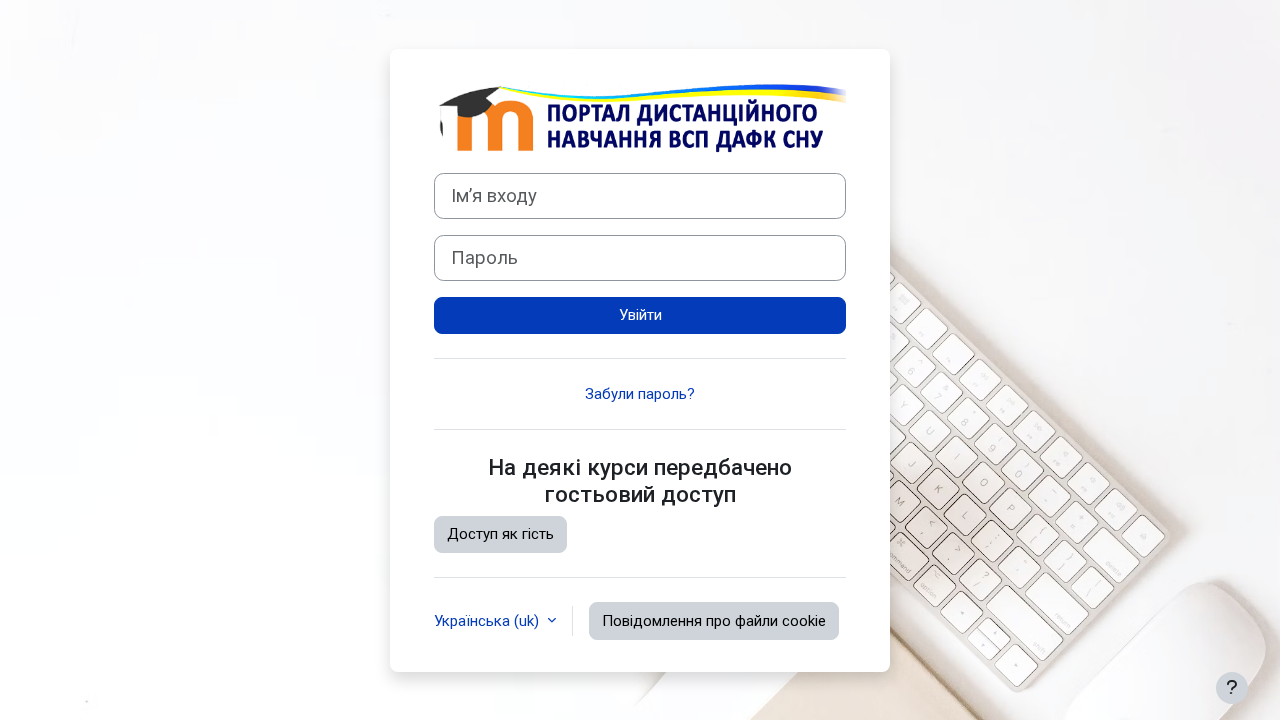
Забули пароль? (640, 394)
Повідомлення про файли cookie (714, 621)
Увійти (640, 315)
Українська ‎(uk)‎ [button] (488, 621)
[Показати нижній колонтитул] (1232, 688)
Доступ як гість (500, 534)
